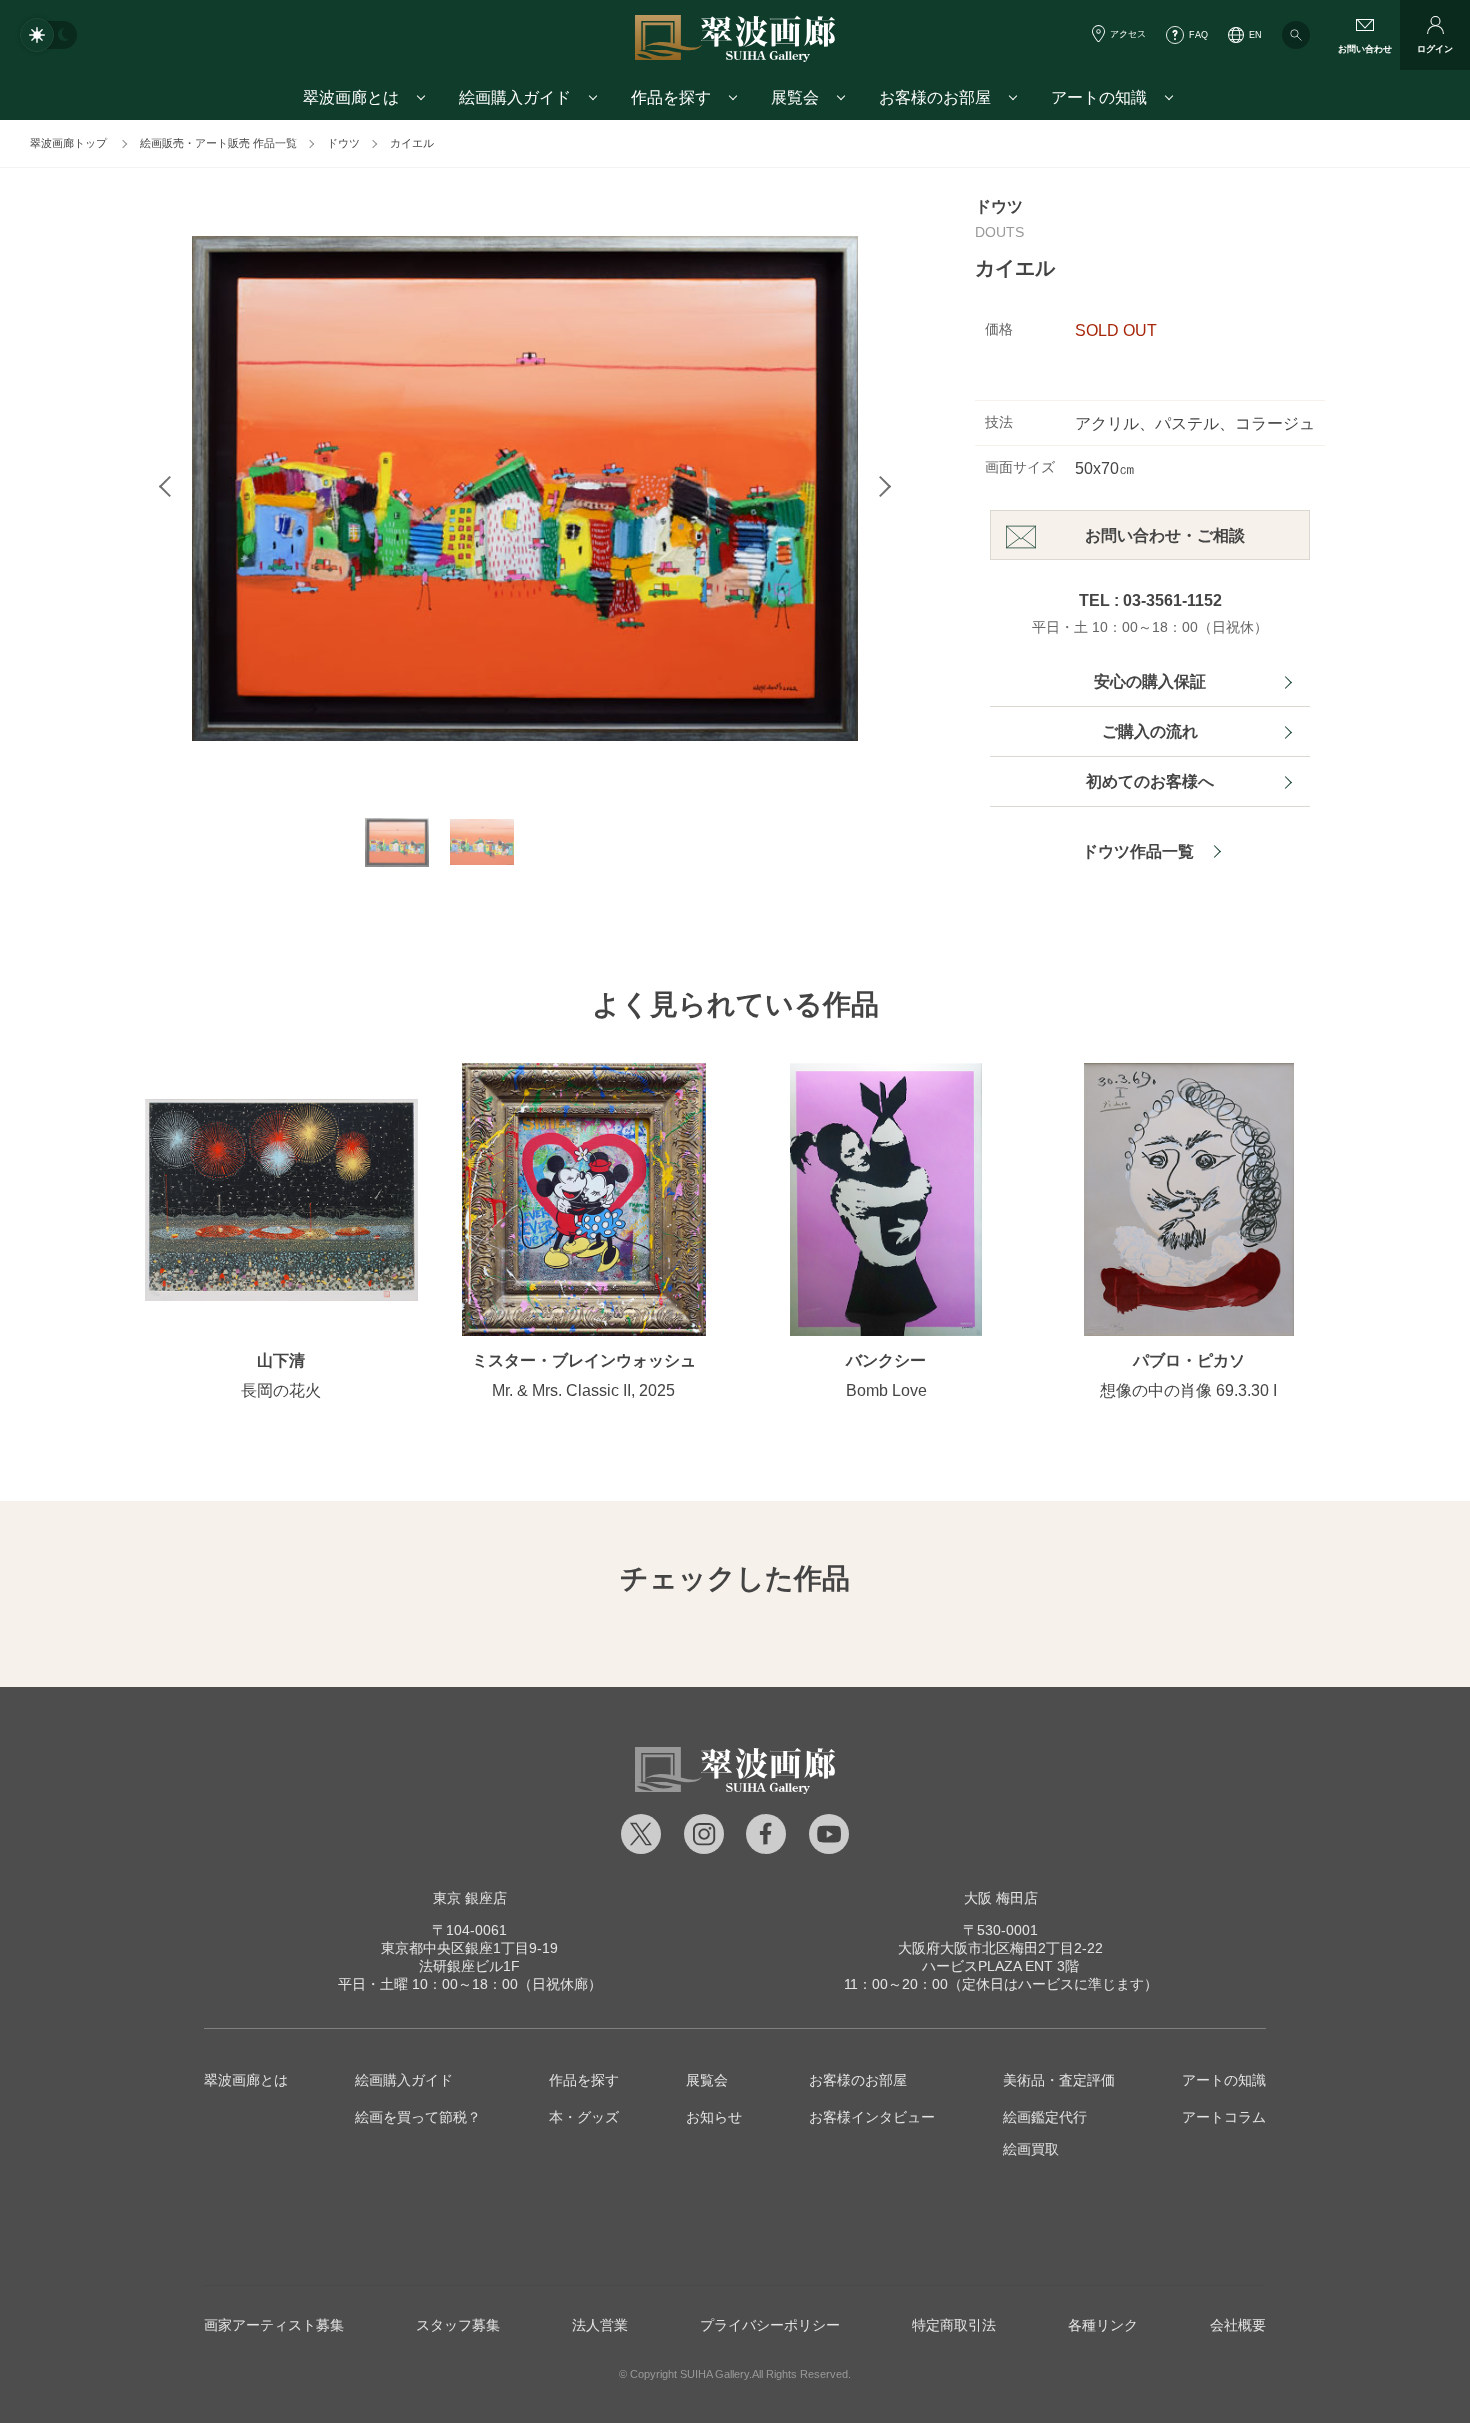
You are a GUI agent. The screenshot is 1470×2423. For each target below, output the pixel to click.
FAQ (1198, 35)
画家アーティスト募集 (274, 2325)
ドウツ (343, 143)
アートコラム (1224, 2117)
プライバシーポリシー (770, 2325)
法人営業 (600, 2325)
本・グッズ (584, 2117)
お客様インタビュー (872, 2117)
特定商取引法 (954, 2325)
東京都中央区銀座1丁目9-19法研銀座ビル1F (469, 1948)
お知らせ (714, 2117)
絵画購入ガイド (404, 2080)
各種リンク (1103, 2325)
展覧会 (707, 2080)
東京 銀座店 (470, 1898)
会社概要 (1238, 2325)
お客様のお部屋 (858, 2080)
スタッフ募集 (458, 2325)
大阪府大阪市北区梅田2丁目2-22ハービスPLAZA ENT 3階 (1000, 1948)
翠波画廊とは (246, 2080)
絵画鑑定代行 (1045, 2117)
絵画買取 (1031, 2149)
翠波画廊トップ (68, 143)
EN (1255, 35)
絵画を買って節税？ (418, 2117)
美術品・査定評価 (1059, 2080)
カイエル (412, 143)
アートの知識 (1224, 2080)
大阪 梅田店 (1001, 1898)
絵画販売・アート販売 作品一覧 (218, 143)
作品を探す (584, 2080)
